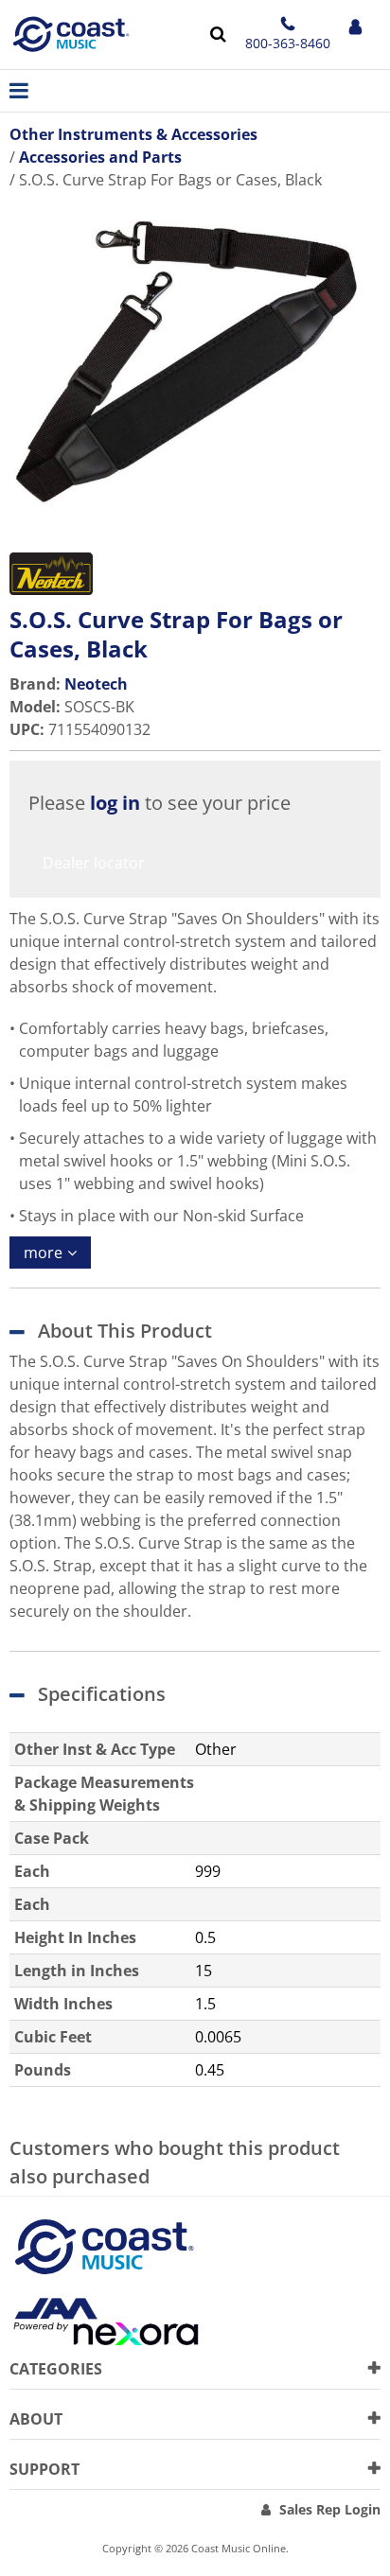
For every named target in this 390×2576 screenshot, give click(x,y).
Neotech (96, 684)
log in (115, 803)
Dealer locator (94, 863)
